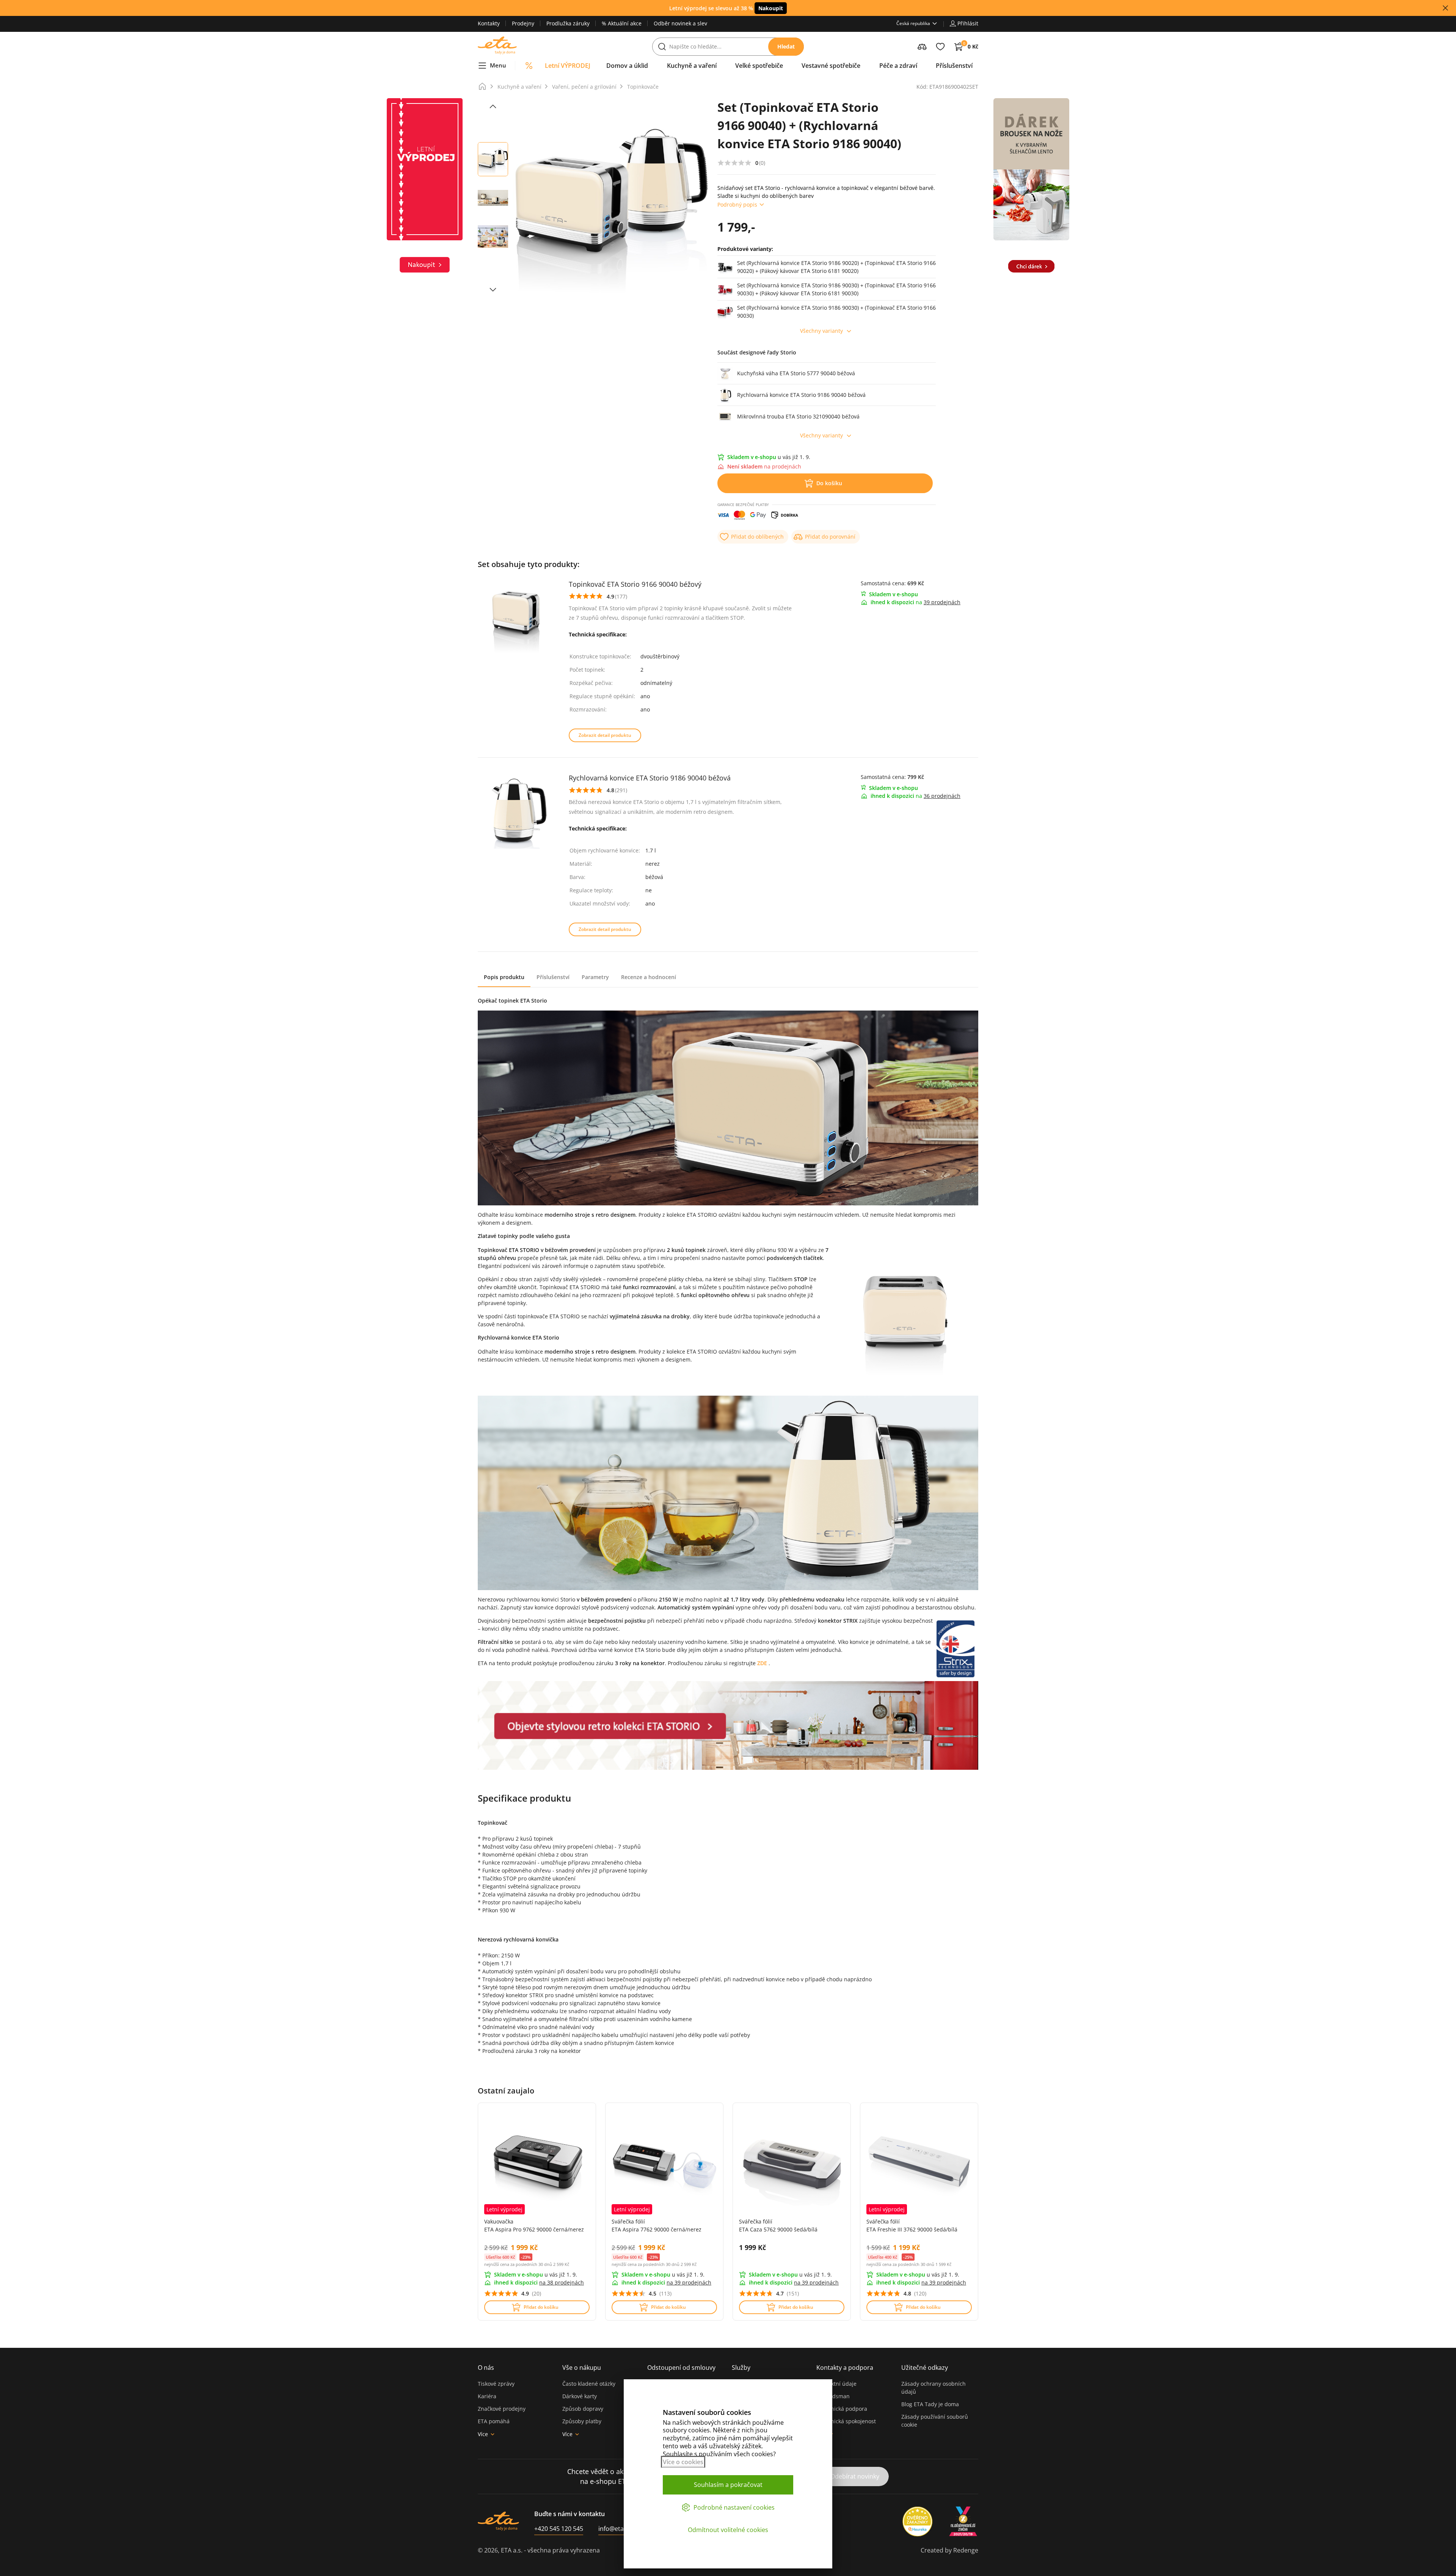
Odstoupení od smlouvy (681, 2368)
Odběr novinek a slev (680, 23)
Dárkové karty (580, 2396)
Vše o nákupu (582, 2368)
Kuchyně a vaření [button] (692, 66)
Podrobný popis (737, 204)
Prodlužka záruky (568, 23)
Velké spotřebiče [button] (759, 66)
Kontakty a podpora (845, 2368)
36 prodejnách (942, 796)
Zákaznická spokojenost (846, 2421)
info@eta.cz (615, 2529)
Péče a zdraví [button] (898, 66)
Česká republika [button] (913, 23)
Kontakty (489, 23)
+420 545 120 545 (559, 2529)
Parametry (595, 977)
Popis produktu (504, 977)
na (562, 2282)
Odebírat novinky (855, 2476)
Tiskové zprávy (496, 2384)
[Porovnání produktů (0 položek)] (922, 47)
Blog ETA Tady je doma (930, 2404)
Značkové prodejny (502, 2409)
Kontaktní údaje (836, 2384)
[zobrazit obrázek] (493, 107)
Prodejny (523, 23)
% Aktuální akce (622, 23)
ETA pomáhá (494, 2421)
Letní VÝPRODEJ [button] (568, 66)
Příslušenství (553, 977)
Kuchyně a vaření (519, 87)
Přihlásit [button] (968, 23)
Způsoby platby (582, 2421)
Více (483, 2434)
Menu (498, 65)
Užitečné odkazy (925, 2368)
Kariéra (487, 2396)
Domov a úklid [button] (627, 66)
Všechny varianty (821, 331)
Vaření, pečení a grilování (584, 87)
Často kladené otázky (589, 2384)
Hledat (786, 46)
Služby (741, 2368)
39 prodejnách (942, 602)
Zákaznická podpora (842, 2409)
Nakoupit (771, 8)
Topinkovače (643, 87)
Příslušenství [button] (954, 66)
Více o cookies (683, 2462)
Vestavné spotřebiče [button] (831, 66)
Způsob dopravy (583, 2409)
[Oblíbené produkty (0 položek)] (940, 47)
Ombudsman (833, 2396)
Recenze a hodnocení (649, 977)
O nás (486, 2368)
